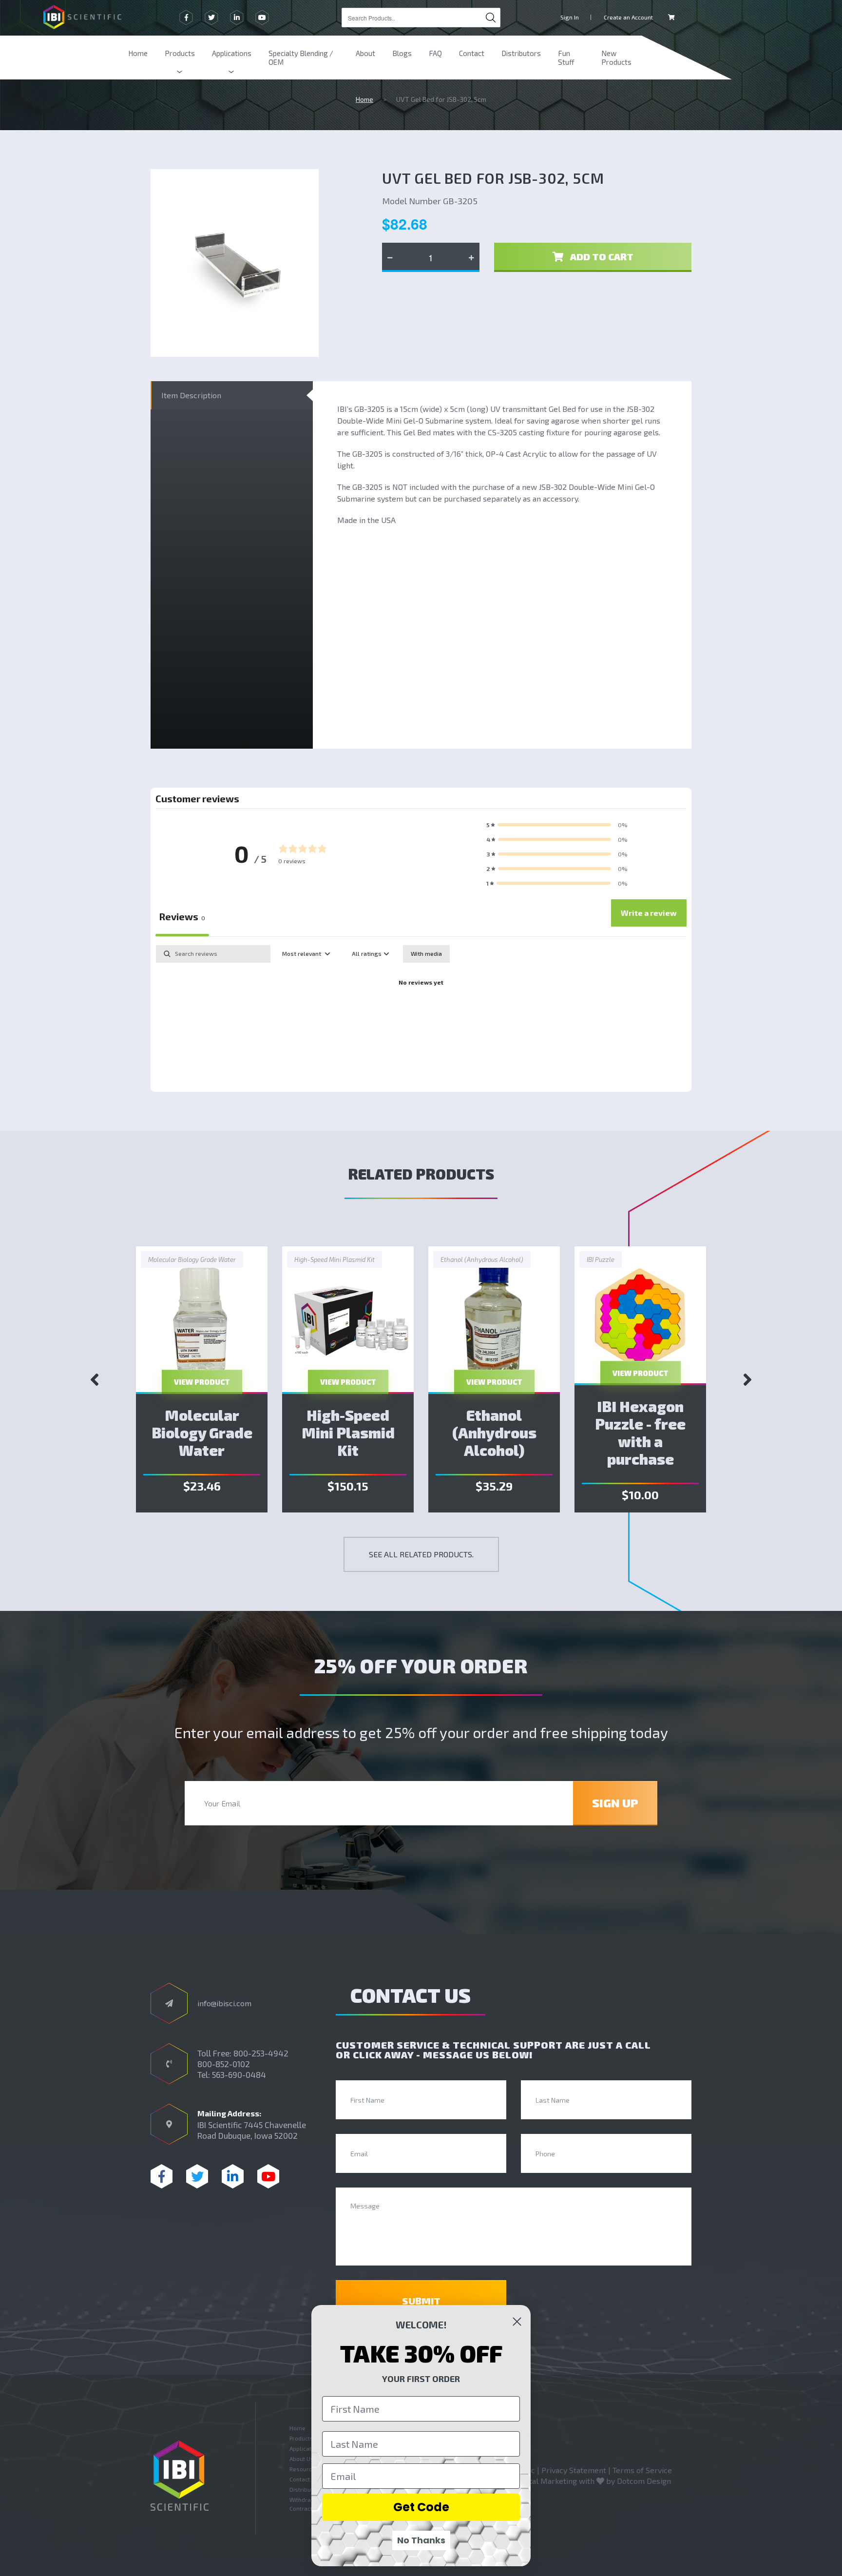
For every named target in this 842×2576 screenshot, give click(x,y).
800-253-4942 (261, 2053)
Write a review (649, 913)
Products (180, 53)
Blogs (402, 53)
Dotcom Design (644, 2481)
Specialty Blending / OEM (301, 58)
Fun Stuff (566, 58)
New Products (616, 58)
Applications (232, 53)
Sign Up (615, 1803)
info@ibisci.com (224, 2003)
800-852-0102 (224, 2064)
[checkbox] (426, 954)
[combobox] (421, 18)
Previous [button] (95, 1379)
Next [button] (747, 1379)
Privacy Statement (574, 2470)
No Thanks (421, 2540)
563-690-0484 (239, 2074)
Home (138, 53)
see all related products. (421, 1554)
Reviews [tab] (182, 916)
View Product (202, 1382)
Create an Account (628, 17)
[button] (557, 825)
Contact (472, 53)
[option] (202, 1379)
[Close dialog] (517, 2322)
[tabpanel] (421, 1016)
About (365, 53)
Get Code (421, 2507)
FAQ (435, 53)
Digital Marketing (546, 2481)
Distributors (521, 53)
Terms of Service (642, 2470)
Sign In (570, 17)
